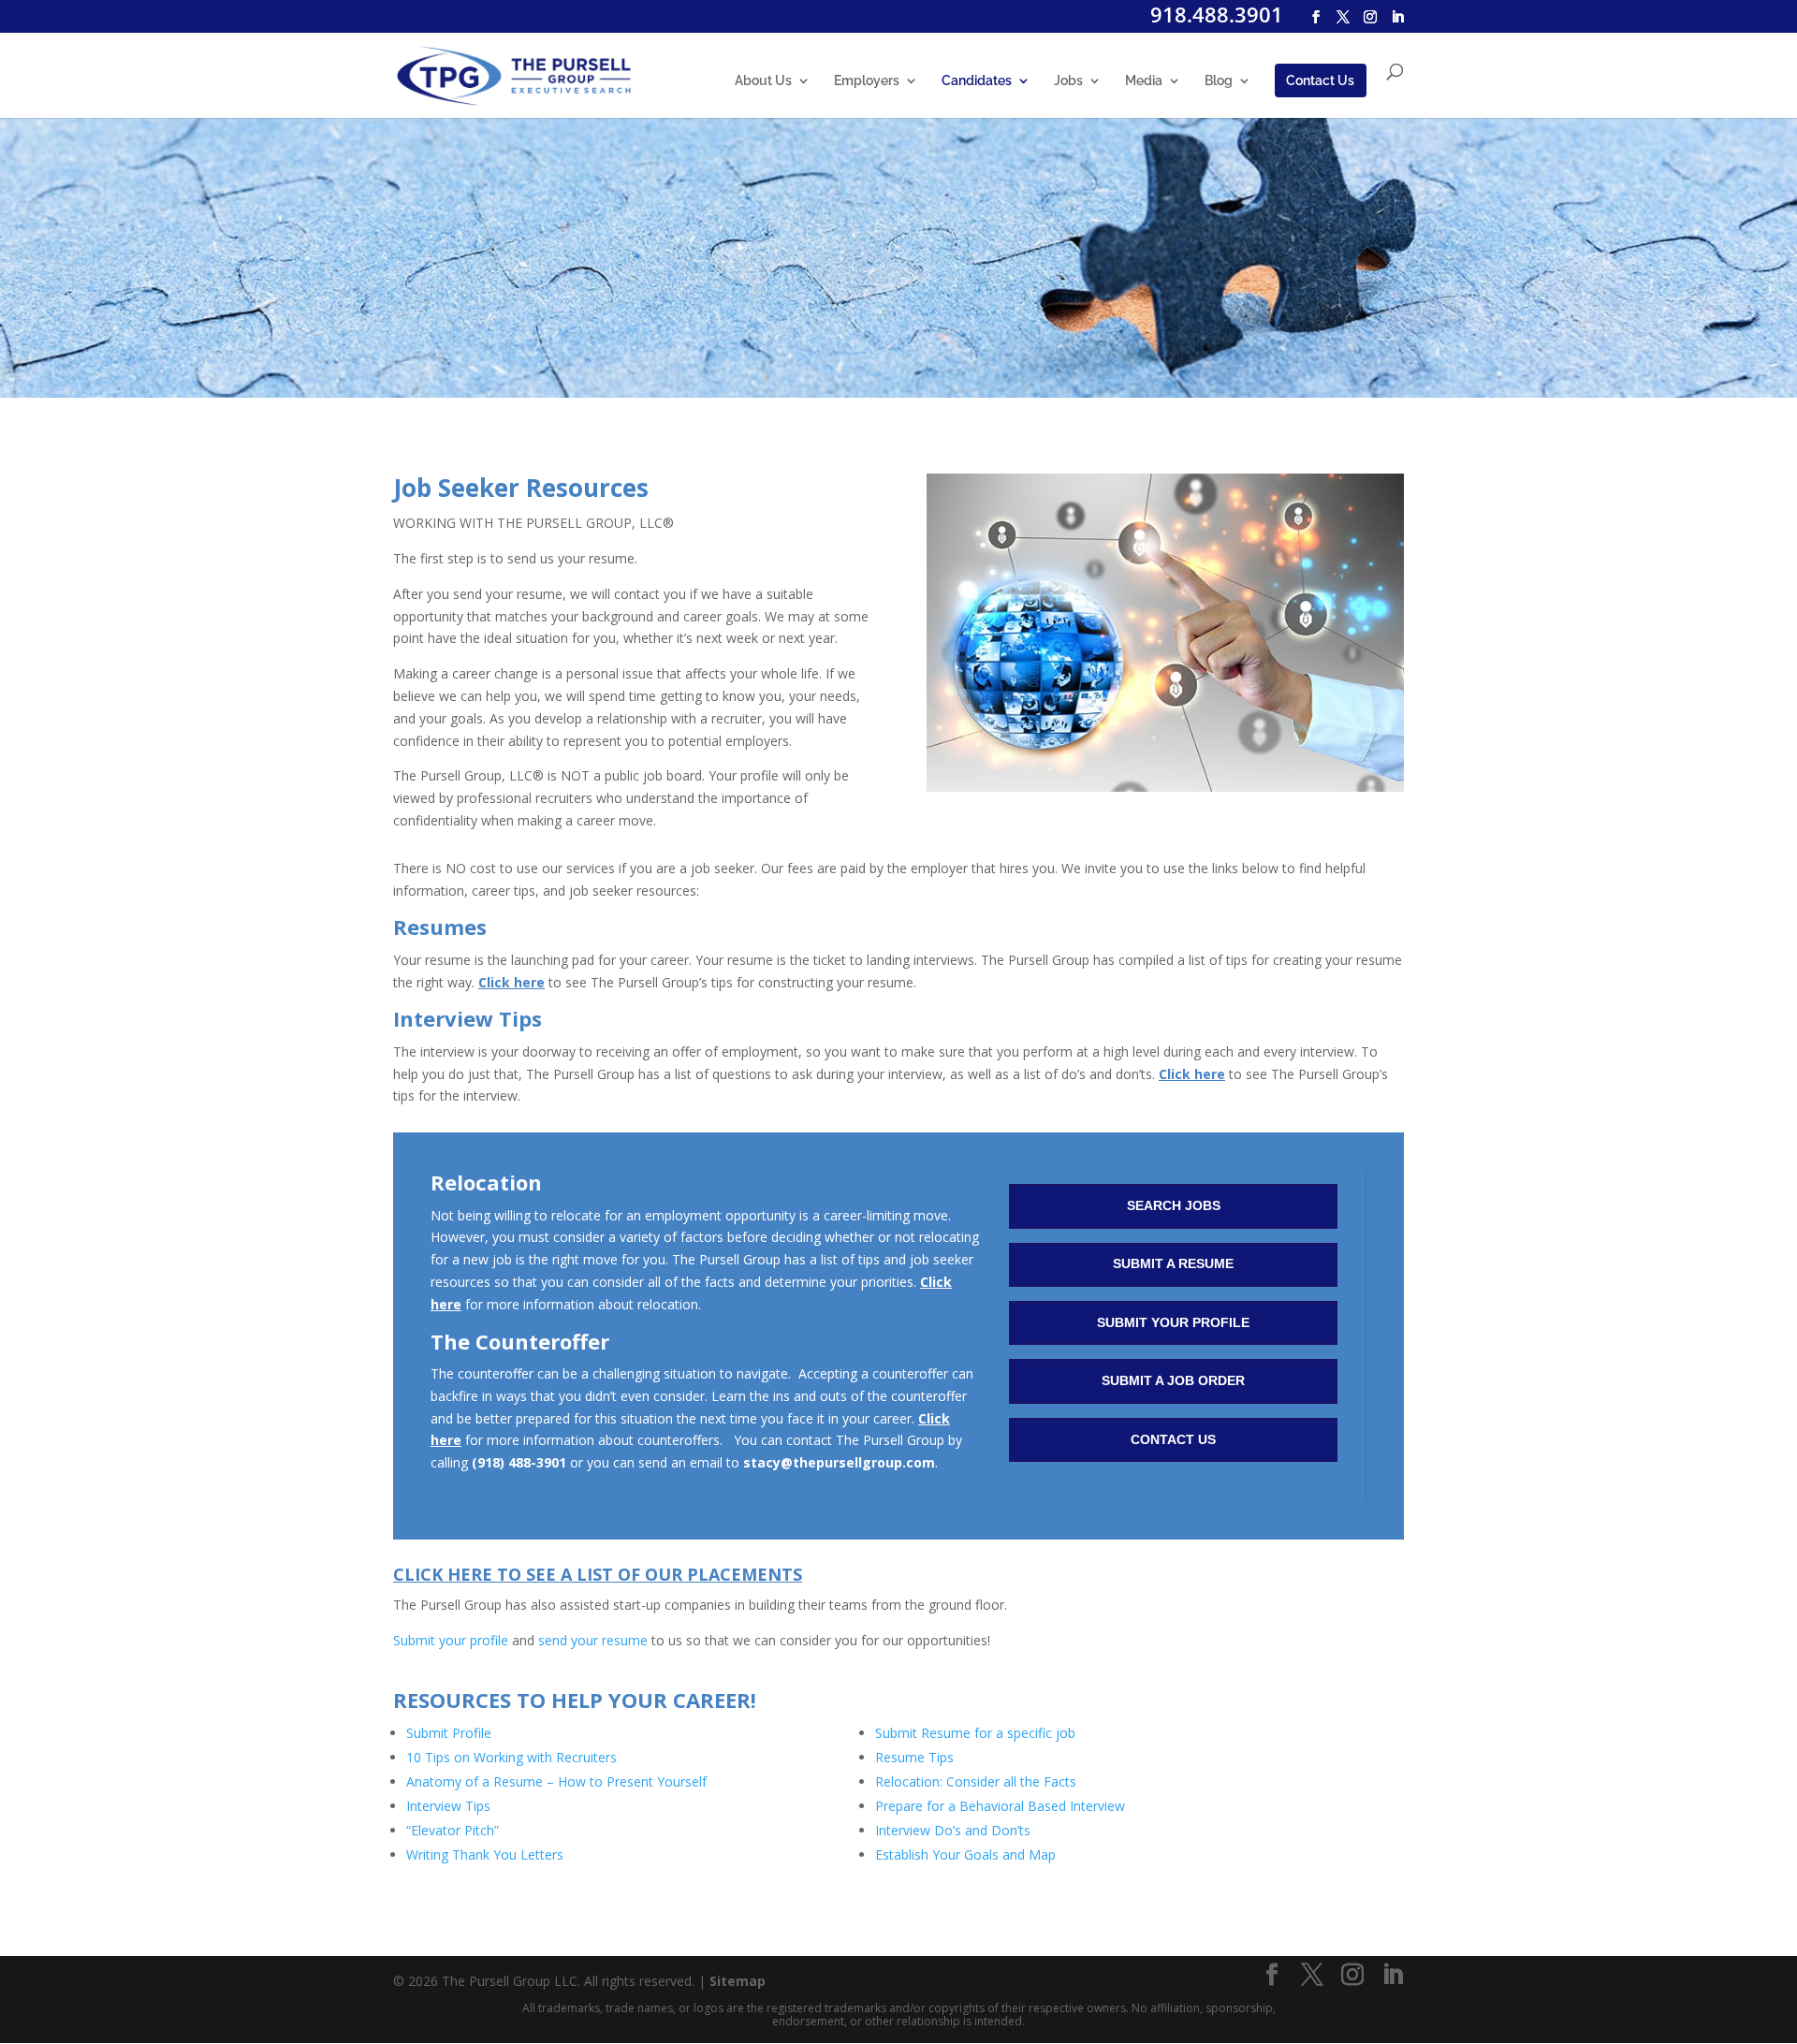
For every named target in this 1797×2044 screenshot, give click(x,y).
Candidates (977, 81)
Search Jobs (1174, 1205)
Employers (867, 81)
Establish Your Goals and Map (967, 1854)
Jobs (1068, 81)
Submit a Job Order (1173, 1380)
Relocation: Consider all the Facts (976, 1781)
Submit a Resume (1173, 1263)
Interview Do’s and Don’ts (953, 1830)
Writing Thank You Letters (485, 1854)
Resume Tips (914, 1757)
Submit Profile (449, 1733)
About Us (763, 81)
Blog (1219, 81)
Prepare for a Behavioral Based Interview (1000, 1806)
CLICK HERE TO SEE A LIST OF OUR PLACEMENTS (598, 1574)
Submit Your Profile (1173, 1322)
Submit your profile (451, 1640)
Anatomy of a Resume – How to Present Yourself (556, 1781)
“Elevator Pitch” (453, 1830)
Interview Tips (448, 1806)
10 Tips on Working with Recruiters (511, 1757)
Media (1144, 81)
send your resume (593, 1640)
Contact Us (1320, 80)
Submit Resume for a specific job (975, 1733)
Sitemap (738, 1981)
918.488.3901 (1217, 14)
